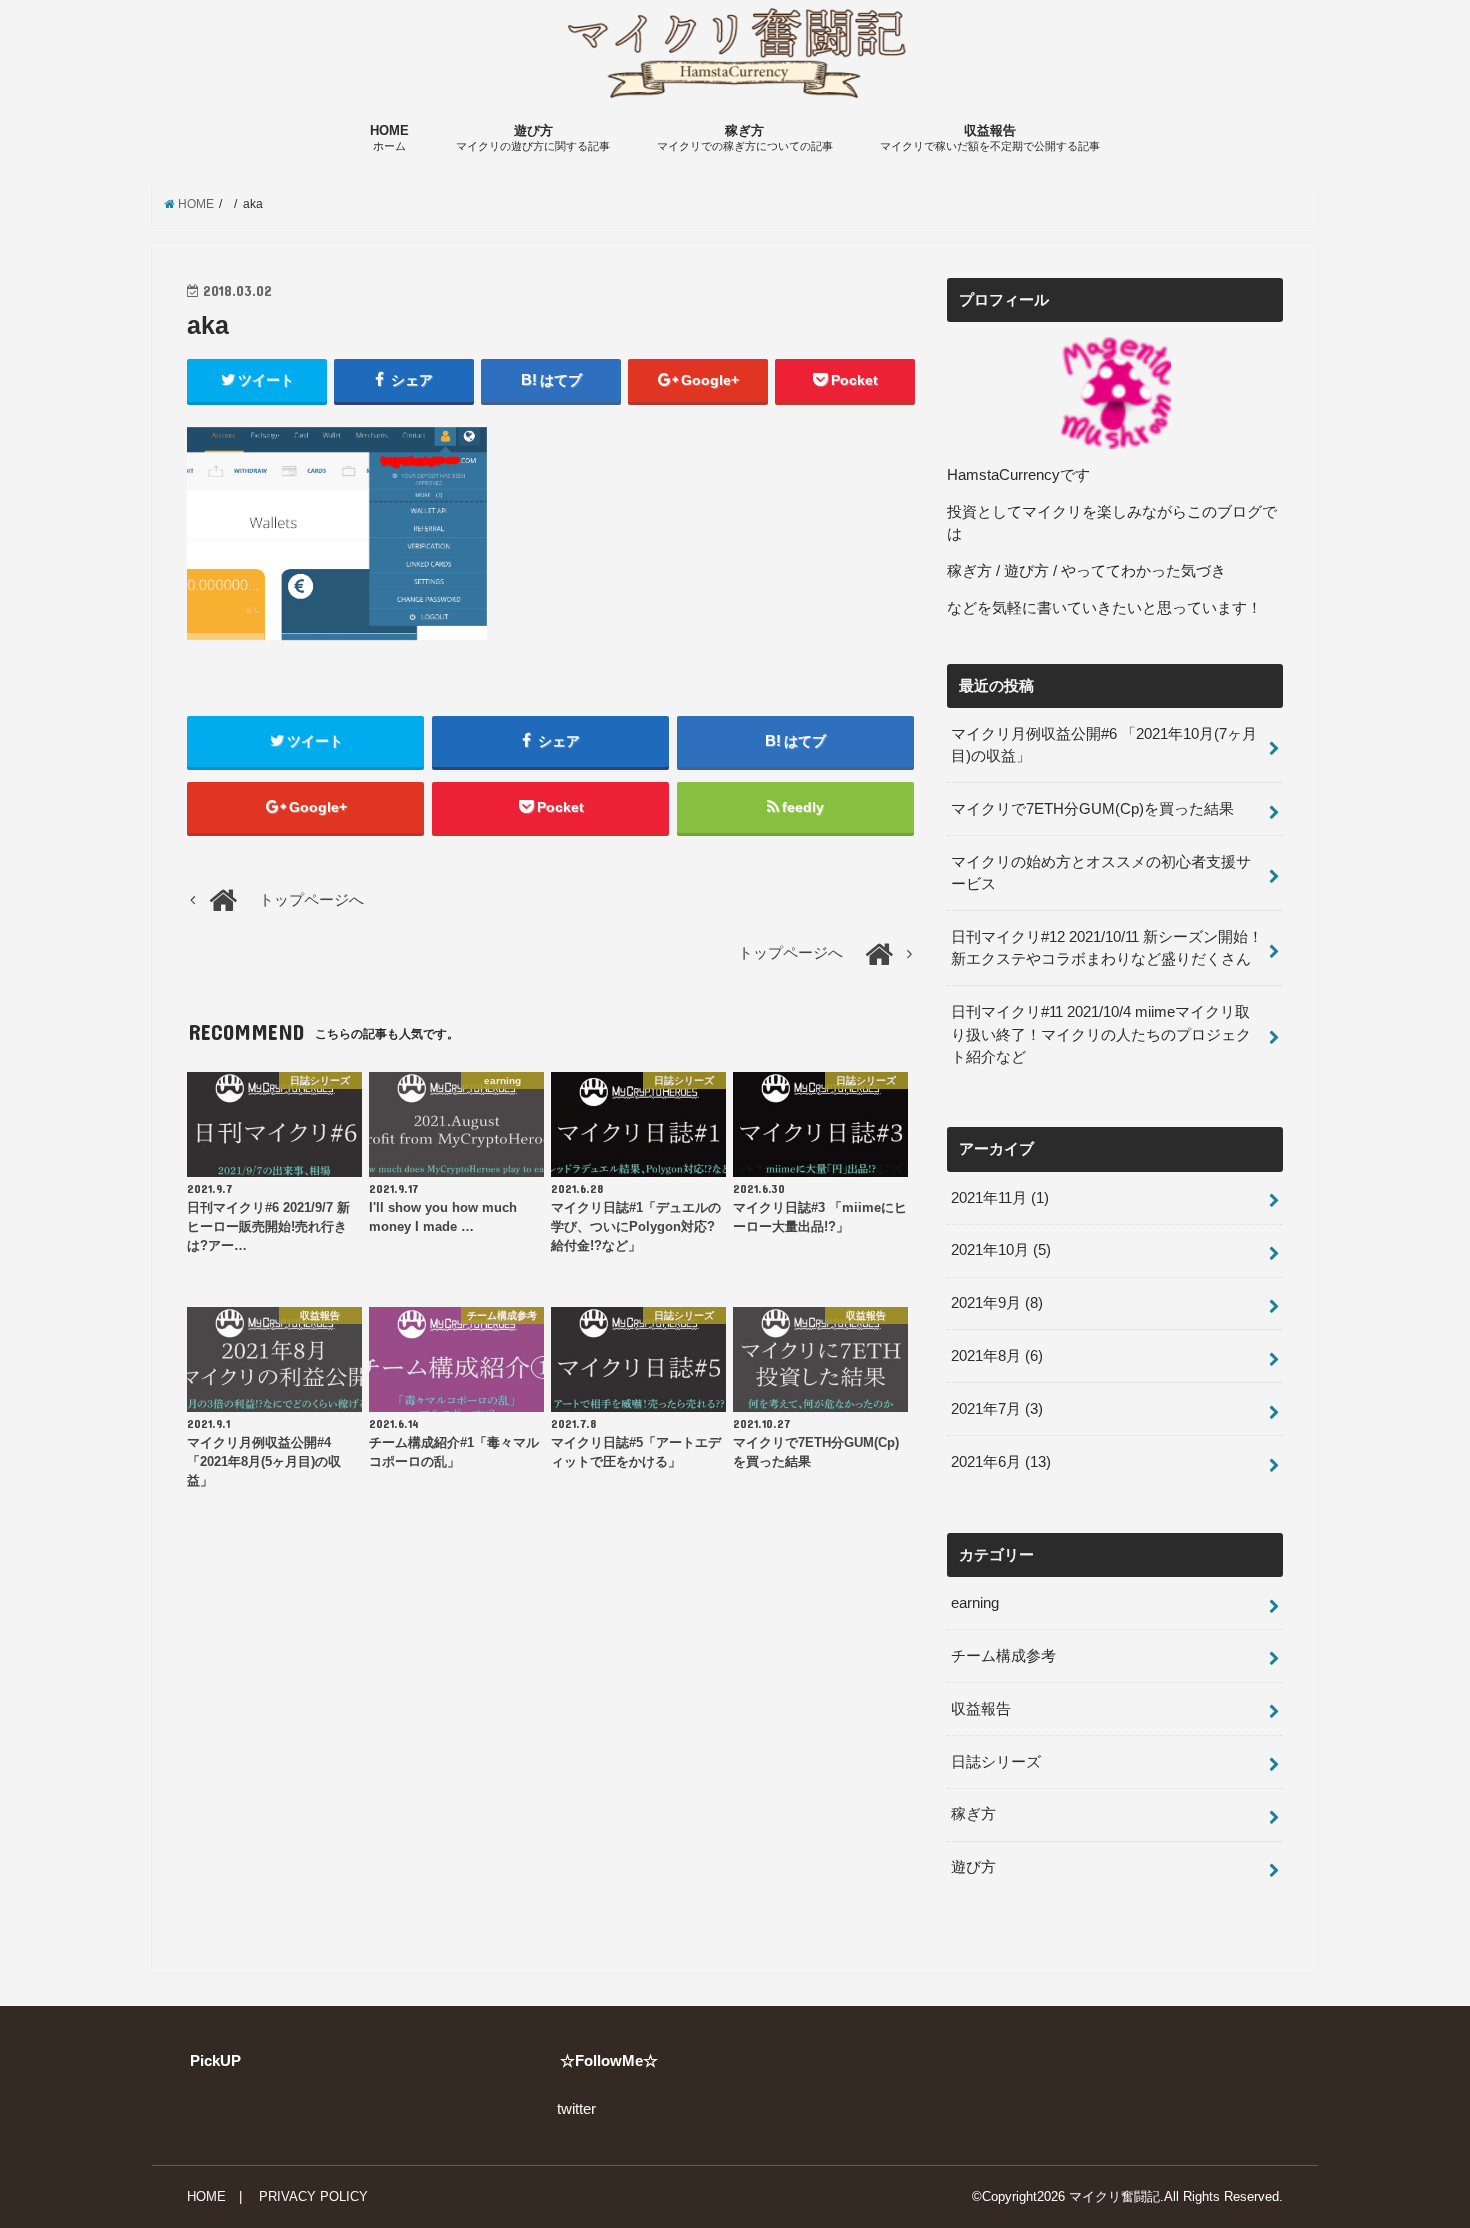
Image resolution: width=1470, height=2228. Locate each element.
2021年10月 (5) (1001, 1250)
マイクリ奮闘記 (1114, 2196)
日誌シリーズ (996, 1762)
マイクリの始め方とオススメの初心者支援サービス (1101, 873)
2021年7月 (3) (997, 1409)
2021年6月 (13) (1001, 1462)
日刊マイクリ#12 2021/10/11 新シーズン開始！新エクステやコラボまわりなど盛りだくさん (1107, 948)
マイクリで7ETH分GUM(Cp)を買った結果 (1092, 809)
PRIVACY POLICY (313, 2196)
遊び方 (533, 138)
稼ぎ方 (745, 138)
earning (975, 1603)
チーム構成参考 (1003, 1656)
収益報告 (990, 138)
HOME (389, 138)
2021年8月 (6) (997, 1356)
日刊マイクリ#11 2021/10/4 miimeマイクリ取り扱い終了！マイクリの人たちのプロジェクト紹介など (1101, 1034)
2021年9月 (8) (997, 1303)
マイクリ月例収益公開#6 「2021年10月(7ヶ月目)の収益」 (1104, 745)
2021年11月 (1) (1000, 1198)
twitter (576, 2109)
